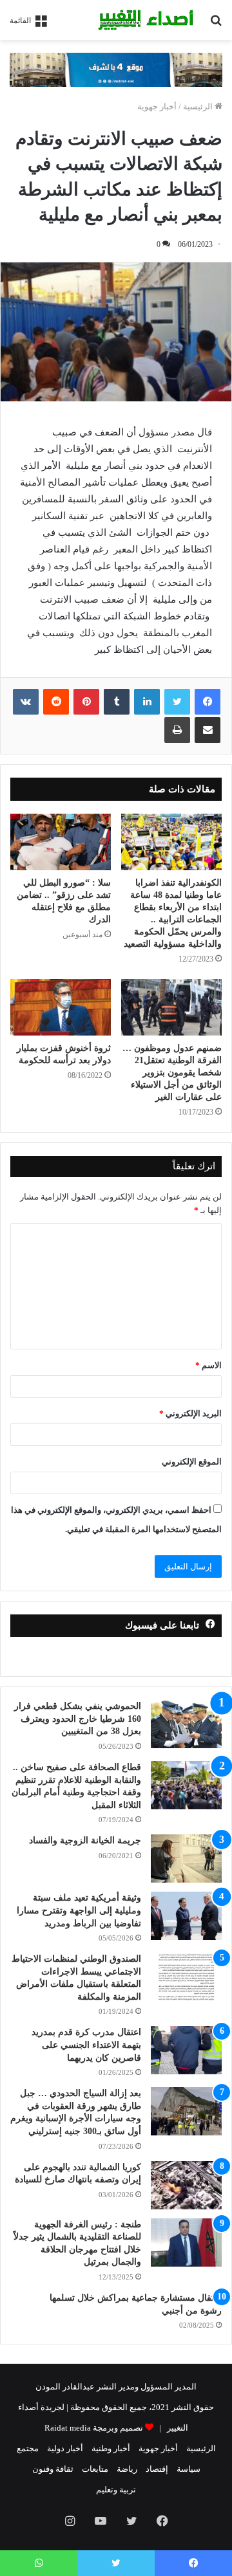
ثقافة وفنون (53, 2469)
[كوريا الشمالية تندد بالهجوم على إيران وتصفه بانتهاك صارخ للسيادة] (186, 2185)
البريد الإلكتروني (190, 1413)
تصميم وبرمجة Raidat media (94, 2428)
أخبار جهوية (157, 106)
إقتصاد (157, 2469)
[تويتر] (177, 702)
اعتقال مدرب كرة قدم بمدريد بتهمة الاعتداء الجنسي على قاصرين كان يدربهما (86, 2045)
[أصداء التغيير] (148, 20)
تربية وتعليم (116, 2489)
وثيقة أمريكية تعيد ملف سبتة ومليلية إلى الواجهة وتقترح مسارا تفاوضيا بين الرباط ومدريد (79, 1910)
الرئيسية (199, 106)
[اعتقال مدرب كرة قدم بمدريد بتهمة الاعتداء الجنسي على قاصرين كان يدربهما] (186, 2050)
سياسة (188, 2469)
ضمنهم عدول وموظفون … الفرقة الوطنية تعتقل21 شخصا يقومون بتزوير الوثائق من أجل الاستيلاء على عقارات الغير (172, 1073)
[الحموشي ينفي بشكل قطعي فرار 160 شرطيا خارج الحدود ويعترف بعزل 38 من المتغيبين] (186, 1724)
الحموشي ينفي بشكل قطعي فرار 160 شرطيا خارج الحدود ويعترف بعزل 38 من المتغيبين (78, 1719)
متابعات (95, 2469)
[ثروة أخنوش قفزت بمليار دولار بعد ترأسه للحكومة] (61, 1007)
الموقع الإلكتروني (192, 1462)
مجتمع (28, 2448)
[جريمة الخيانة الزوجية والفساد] (186, 1859)
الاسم (208, 1365)
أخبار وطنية (111, 2448)
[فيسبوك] (208, 702)
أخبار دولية (65, 2448)
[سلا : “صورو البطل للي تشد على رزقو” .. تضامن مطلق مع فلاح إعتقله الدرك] (61, 842)
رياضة (127, 2469)
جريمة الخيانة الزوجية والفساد (85, 1841)
